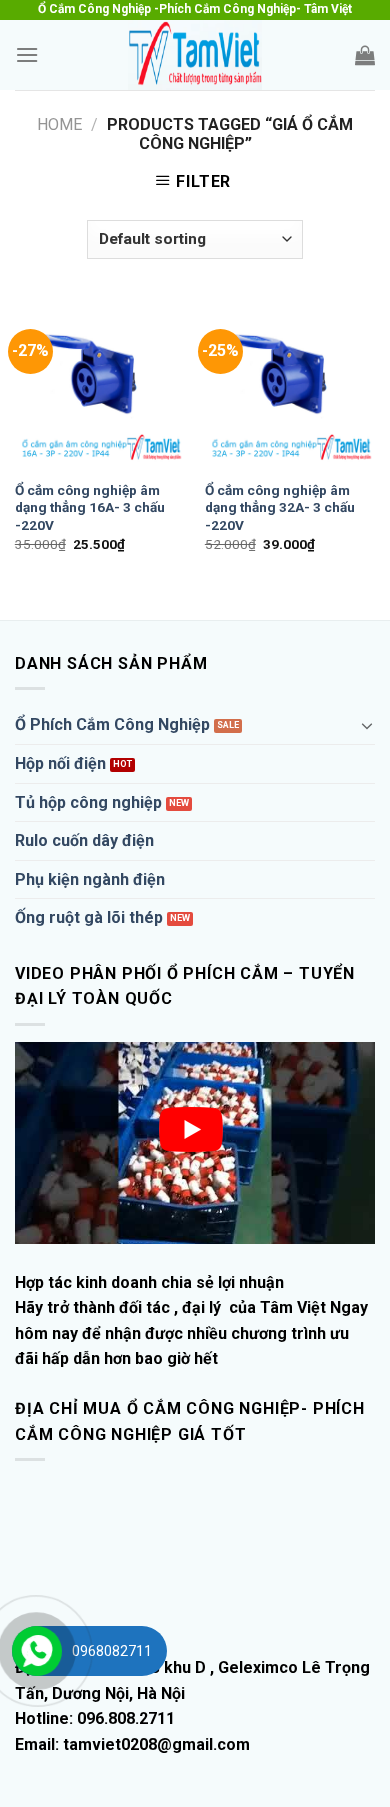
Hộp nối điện (60, 763)
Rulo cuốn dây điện (84, 840)
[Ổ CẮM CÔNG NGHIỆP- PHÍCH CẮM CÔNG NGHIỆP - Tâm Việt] (195, 55)
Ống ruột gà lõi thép (89, 917)
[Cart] (365, 55)
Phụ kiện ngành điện (90, 879)
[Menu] (27, 54)
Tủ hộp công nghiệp (88, 802)
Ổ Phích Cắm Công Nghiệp (112, 724)
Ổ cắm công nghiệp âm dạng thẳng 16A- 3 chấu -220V (90, 507)
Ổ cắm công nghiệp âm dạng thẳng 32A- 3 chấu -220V (280, 507)
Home (59, 124)
